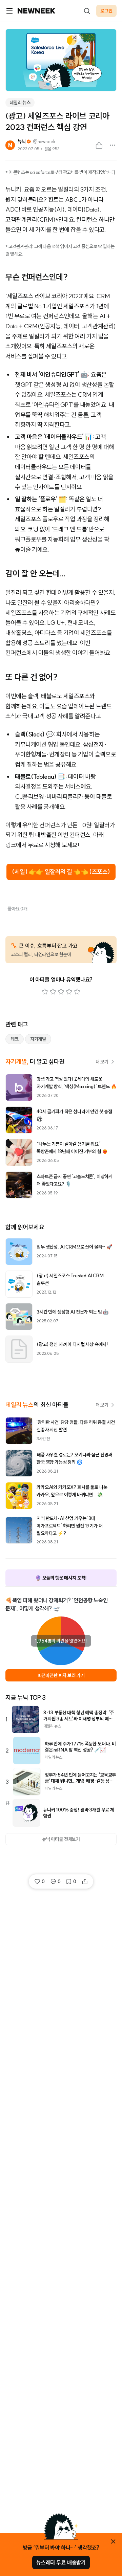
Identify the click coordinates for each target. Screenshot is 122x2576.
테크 (15, 1039)
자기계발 (38, 1039)
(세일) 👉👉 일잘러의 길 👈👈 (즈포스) (61, 872)
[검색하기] (87, 11)
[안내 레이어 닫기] (113, 2541)
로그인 (106, 11)
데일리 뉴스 (20, 103)
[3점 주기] (61, 992)
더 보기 (102, 1062)
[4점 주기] (69, 992)
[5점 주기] (77, 992)
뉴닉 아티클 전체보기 (61, 1839)
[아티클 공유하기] (99, 145)
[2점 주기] (53, 992)
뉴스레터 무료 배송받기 (61, 2562)
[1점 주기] (45, 992)
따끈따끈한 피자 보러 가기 (61, 1675)
